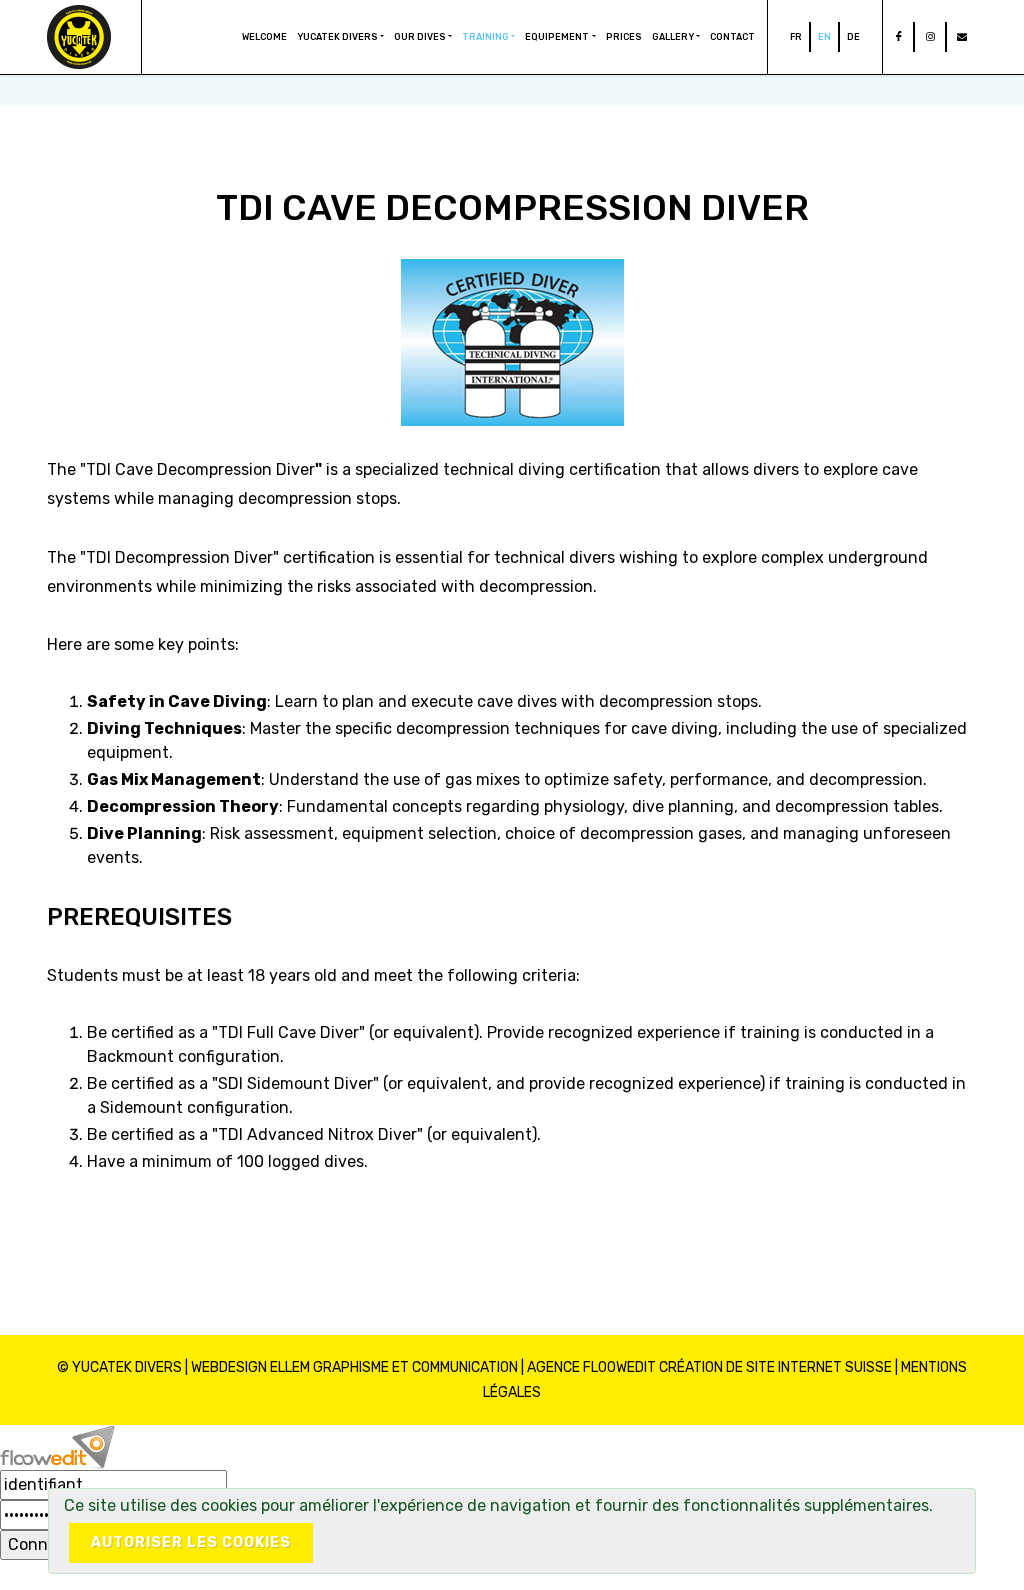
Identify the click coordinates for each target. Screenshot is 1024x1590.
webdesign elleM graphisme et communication (354, 1367)
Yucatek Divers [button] (337, 37)
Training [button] (485, 37)
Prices (624, 37)
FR (796, 37)
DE (853, 37)
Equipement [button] (557, 37)
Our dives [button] (420, 37)
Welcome (264, 37)
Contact (732, 37)
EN (824, 37)
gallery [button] (673, 37)
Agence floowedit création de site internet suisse (709, 1367)
